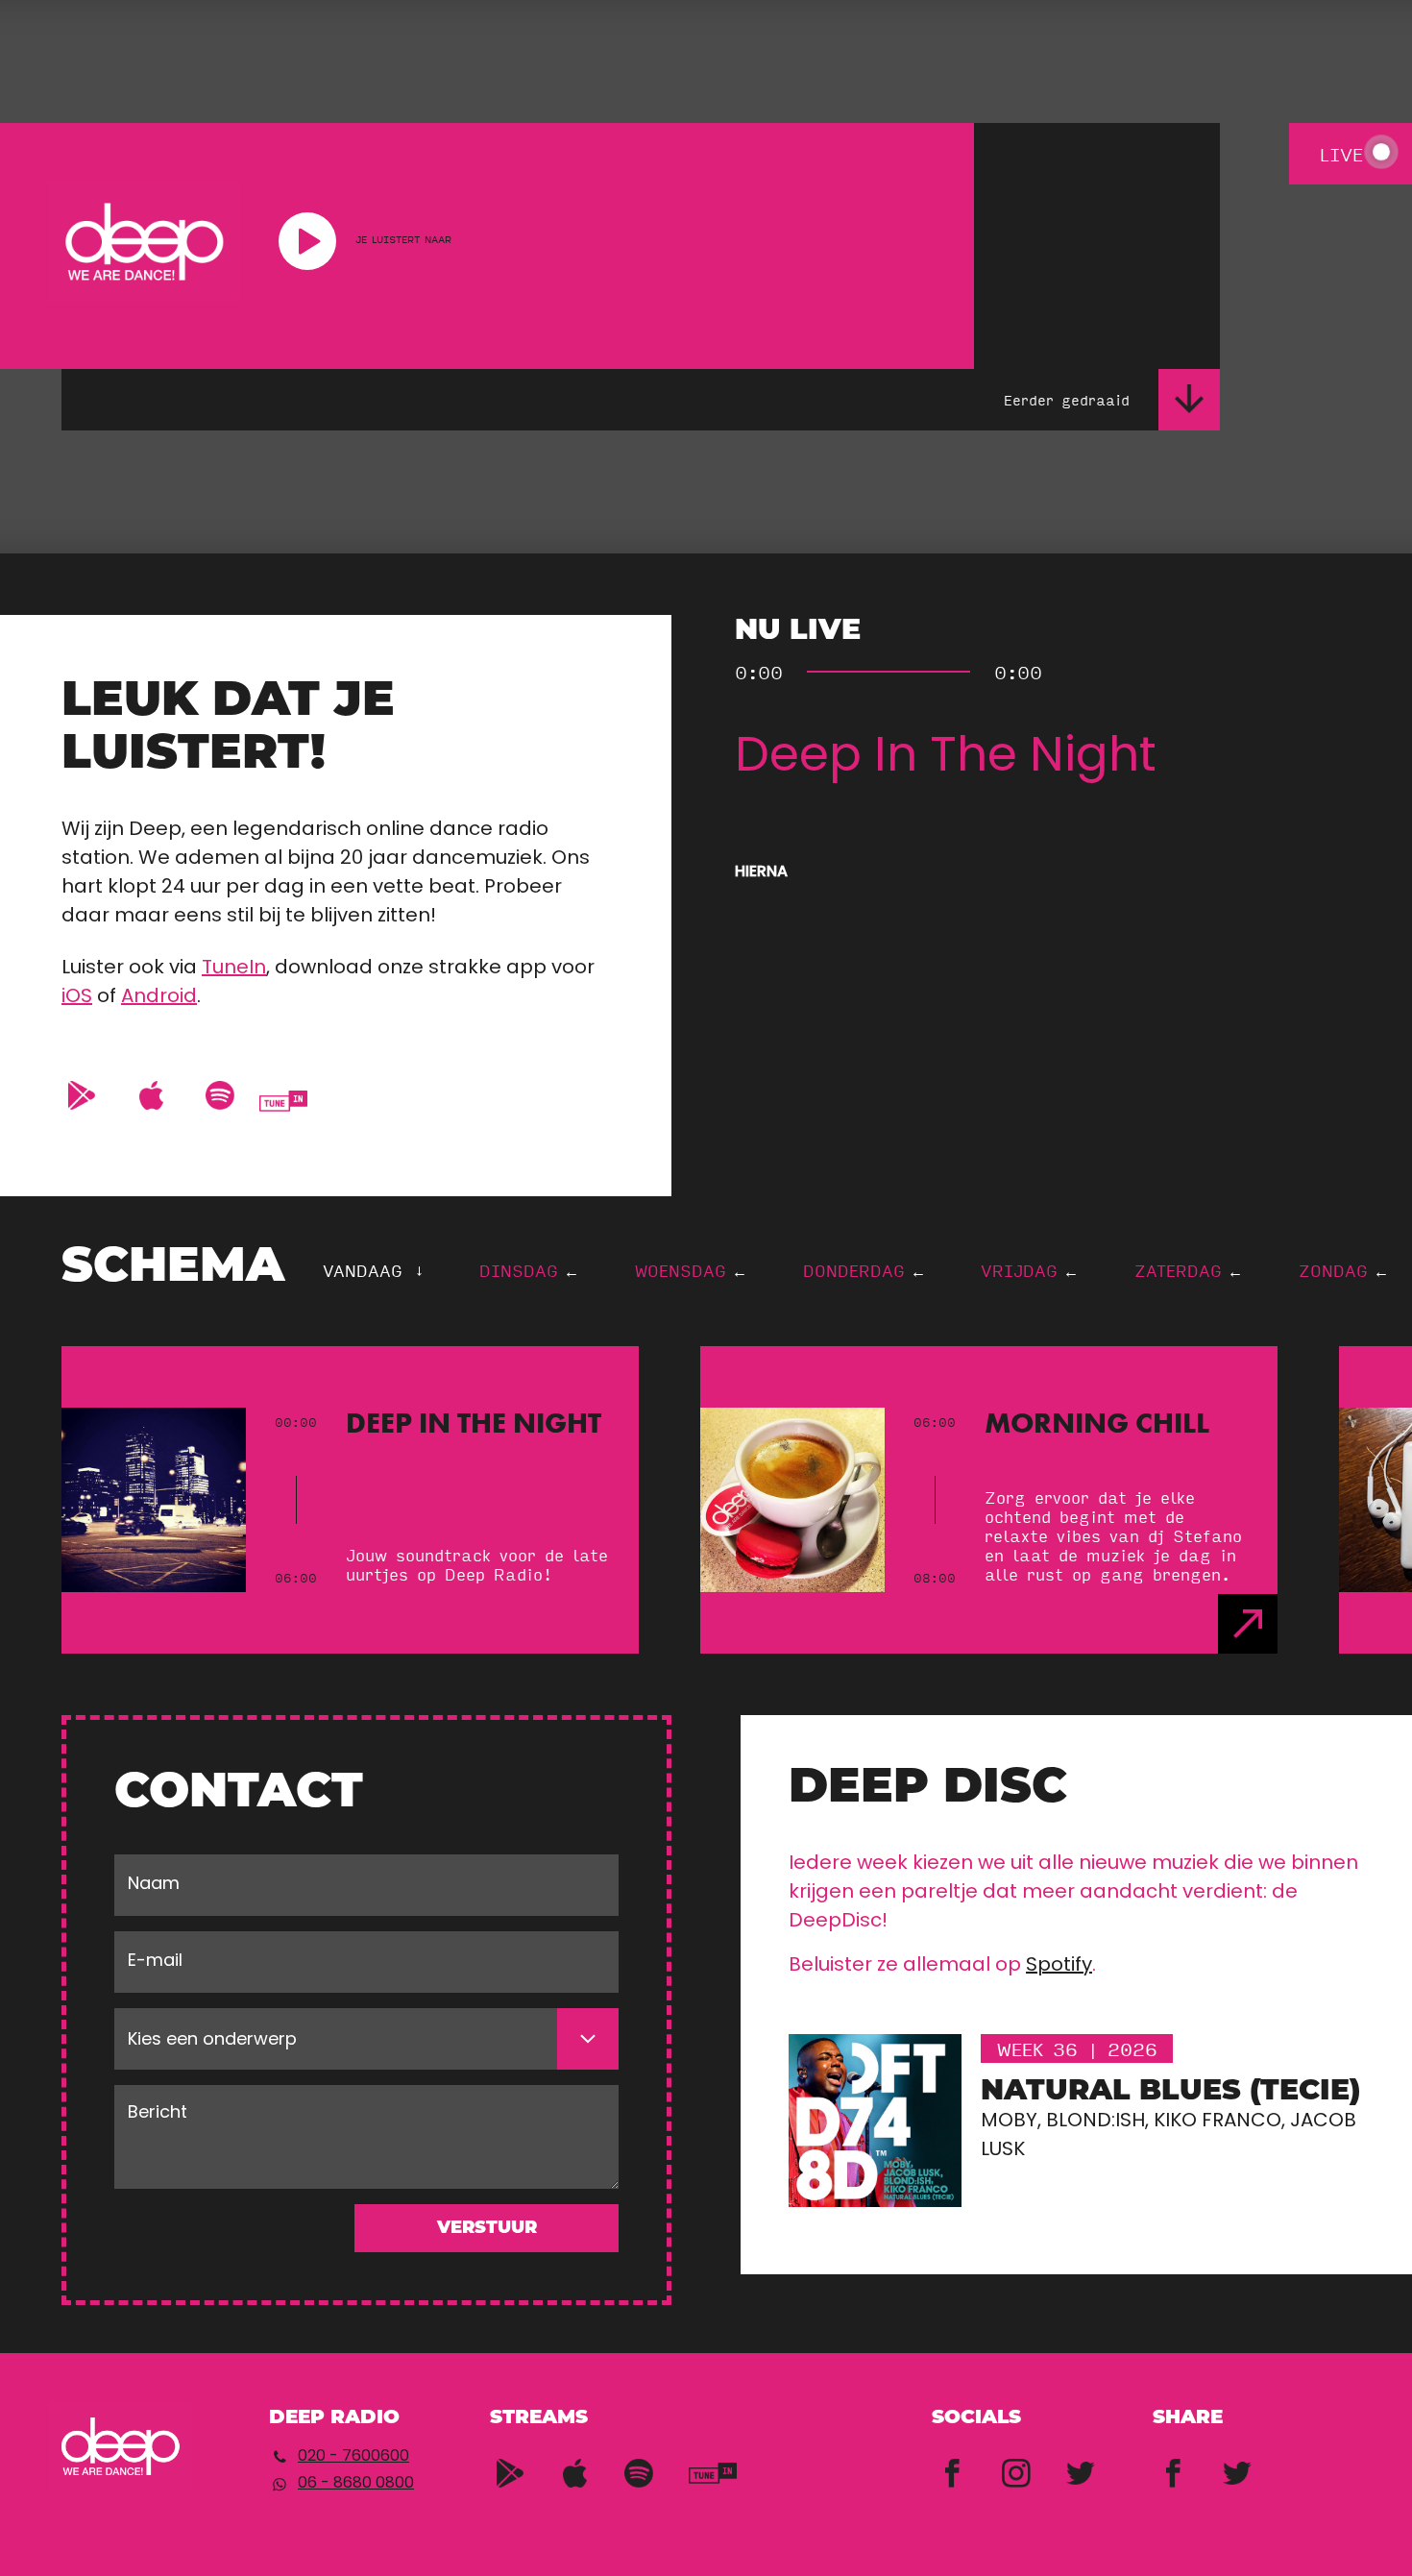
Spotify (1059, 1966)
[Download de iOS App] (151, 1090)
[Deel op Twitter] (1237, 2467)
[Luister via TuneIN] (283, 1101)
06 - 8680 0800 (356, 2484)
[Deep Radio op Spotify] (220, 1090)
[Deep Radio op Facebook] (952, 2467)
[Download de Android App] (82, 1090)
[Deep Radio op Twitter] (1081, 2467)
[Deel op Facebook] (1173, 2467)
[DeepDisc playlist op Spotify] (639, 2467)
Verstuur (487, 2229)
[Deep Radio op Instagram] (1016, 2467)
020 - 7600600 (353, 2457)
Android (159, 997)
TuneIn (234, 969)
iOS (77, 997)
